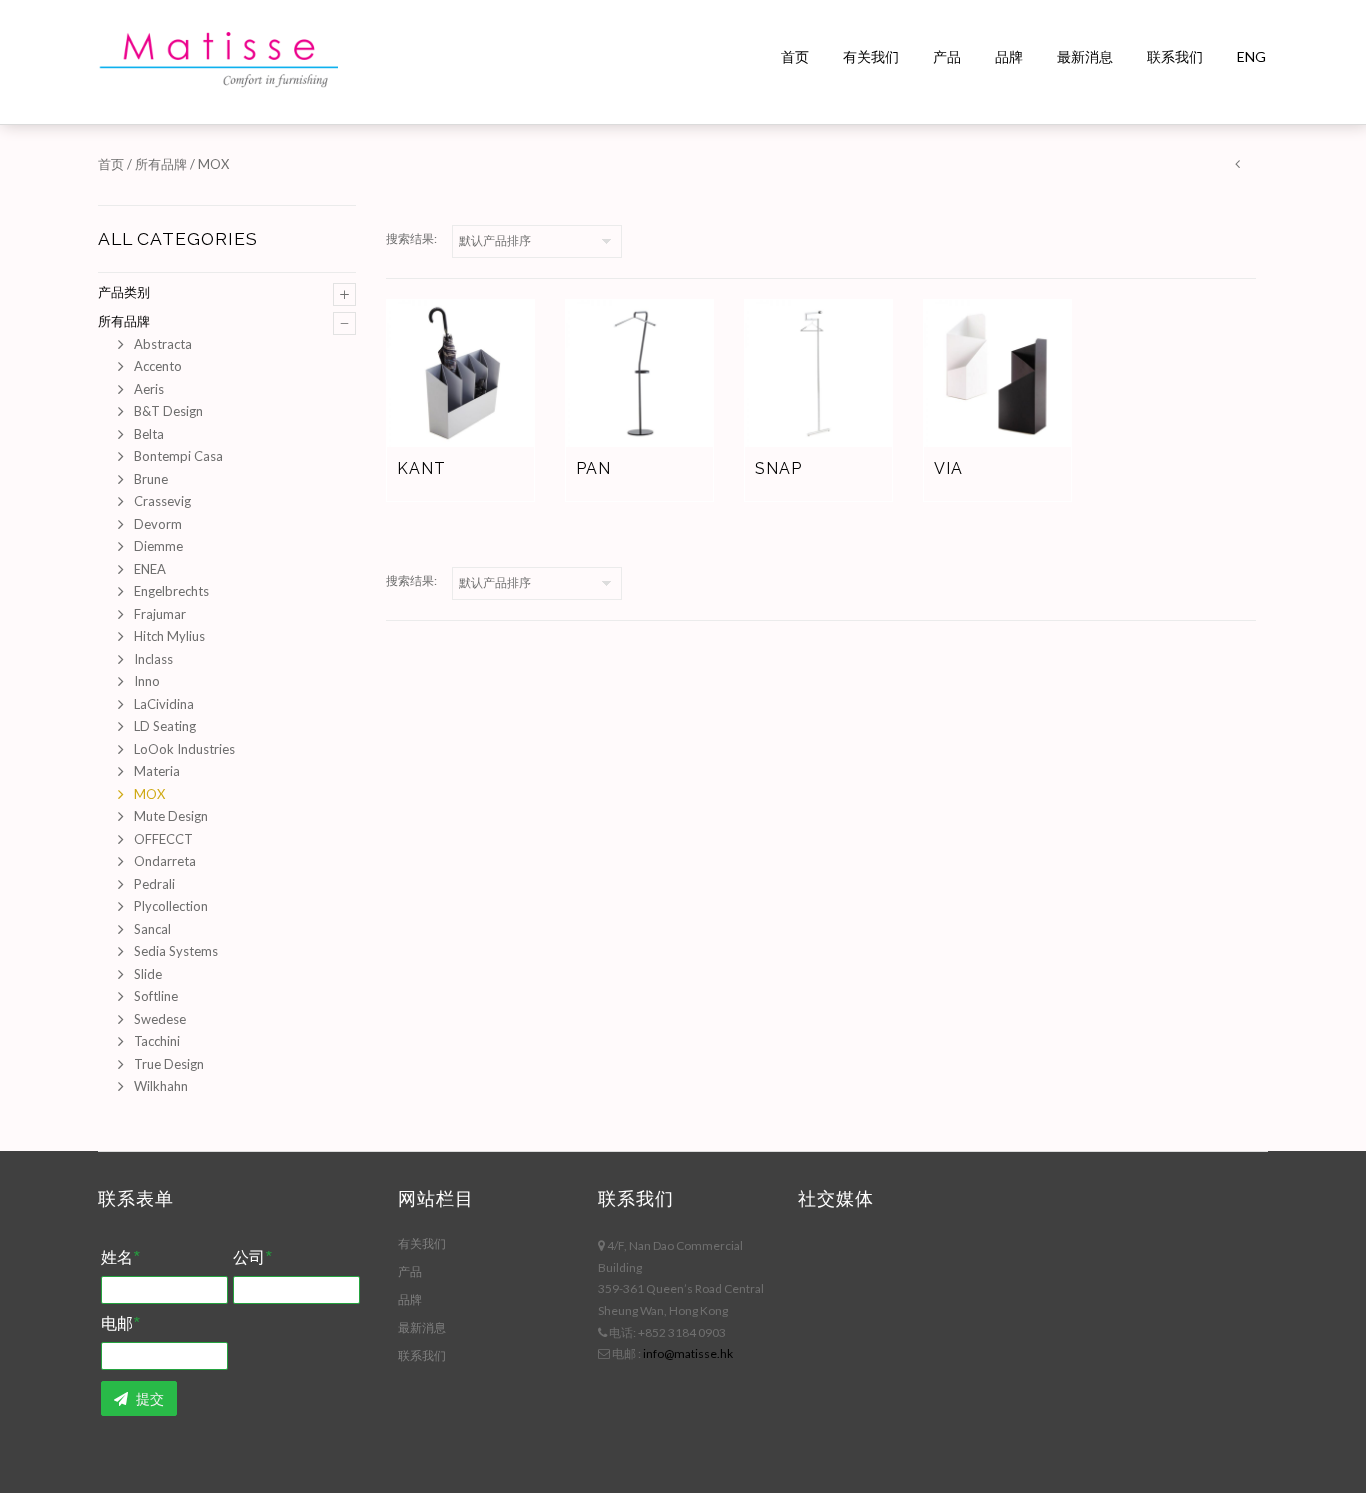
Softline (156, 996)
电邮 (120, 1324)
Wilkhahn (161, 1086)
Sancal (152, 929)
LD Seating (165, 726)
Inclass (153, 659)
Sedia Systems (176, 951)
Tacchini (157, 1041)
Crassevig (162, 501)
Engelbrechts (171, 591)
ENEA (150, 569)
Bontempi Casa (178, 456)
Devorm (158, 524)
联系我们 (1175, 56)
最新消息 (1085, 56)
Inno (147, 681)
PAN (593, 468)
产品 (947, 56)
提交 (148, 1398)
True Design (169, 1064)
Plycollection (171, 906)
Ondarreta (165, 861)
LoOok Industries (184, 749)
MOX (149, 794)
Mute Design (171, 816)
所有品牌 (161, 164)
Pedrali (154, 884)
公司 (252, 1258)
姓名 (120, 1258)
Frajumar (160, 614)
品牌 (1009, 56)
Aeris (149, 389)
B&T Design (168, 411)
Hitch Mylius (169, 636)
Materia (157, 771)
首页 (795, 56)
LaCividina (164, 704)
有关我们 (871, 56)
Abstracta (163, 344)
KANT (421, 468)
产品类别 (124, 292)
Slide (148, 974)
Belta (149, 434)
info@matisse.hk (688, 1353)
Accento (158, 366)
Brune (151, 479)
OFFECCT (163, 839)
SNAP (778, 468)
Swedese (160, 1019)
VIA (948, 468)
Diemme (158, 546)
